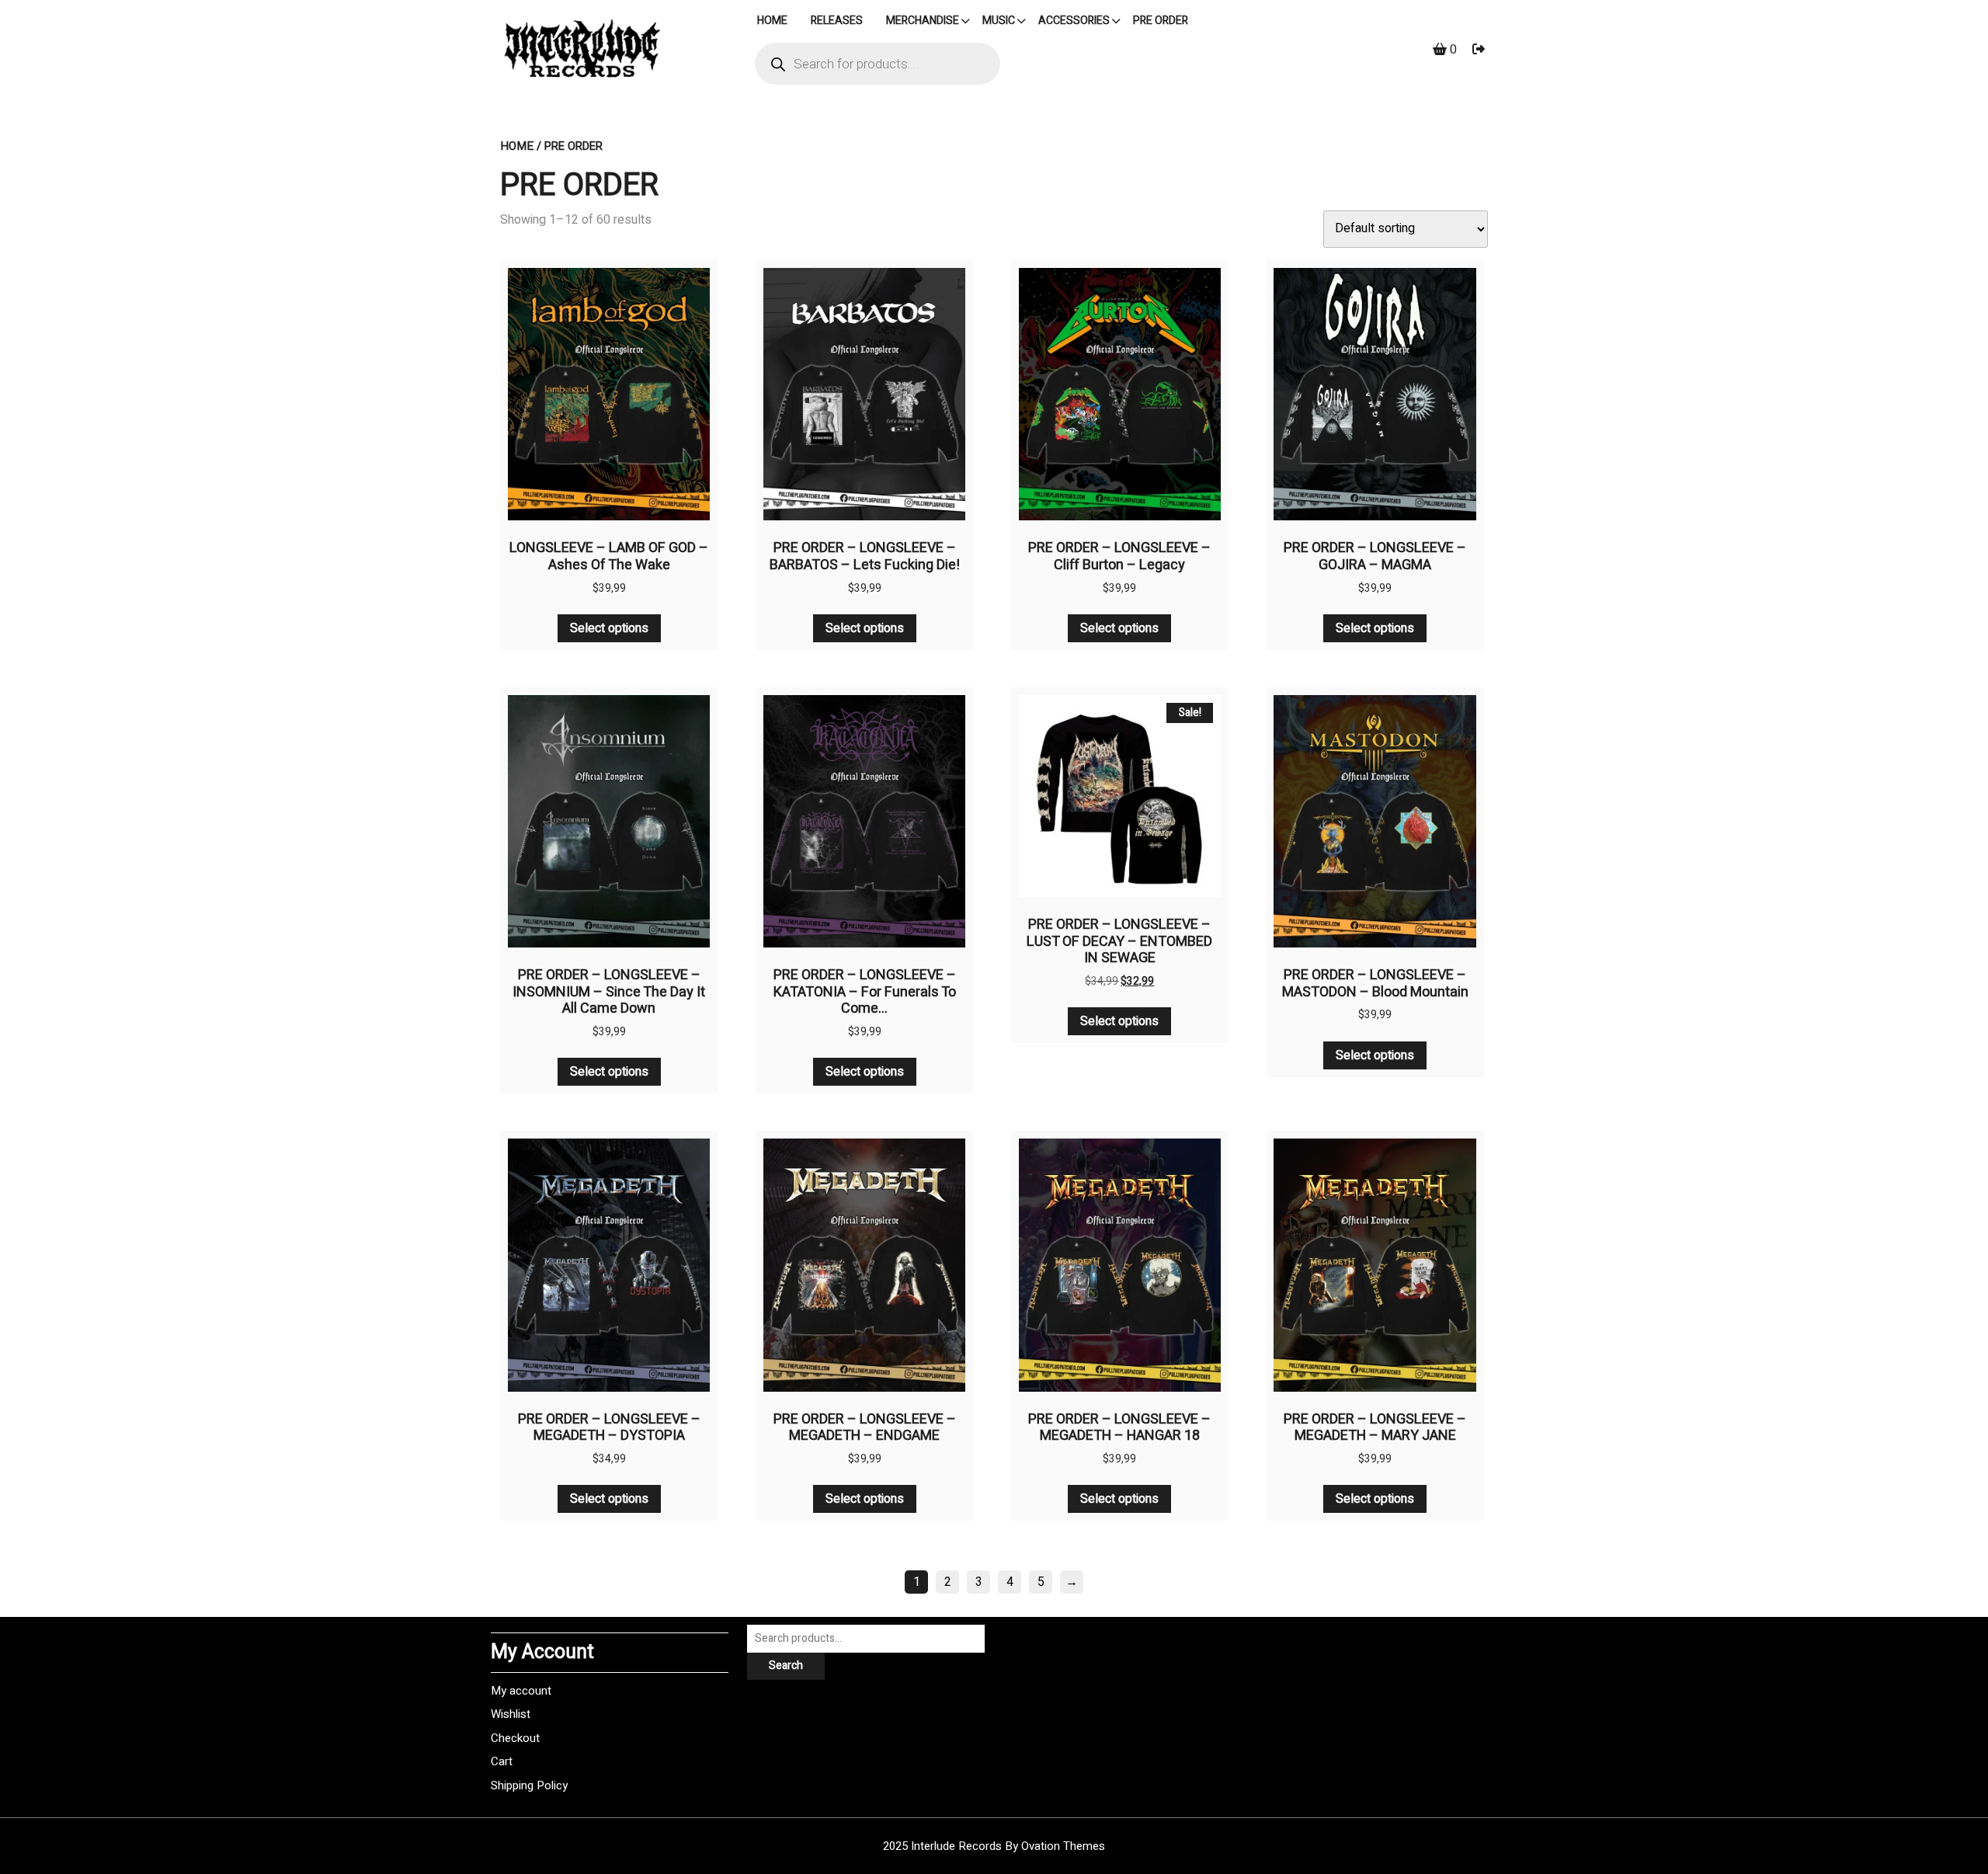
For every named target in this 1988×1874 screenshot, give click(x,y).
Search (786, 1665)
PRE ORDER (1161, 21)
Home (517, 146)
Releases (837, 21)
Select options (609, 628)
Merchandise (923, 21)
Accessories (1074, 21)
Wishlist (511, 1714)
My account (521, 1691)
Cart (502, 1761)
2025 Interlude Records (994, 1846)
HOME (772, 21)
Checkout (515, 1738)
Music (999, 21)
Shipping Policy (529, 1785)
